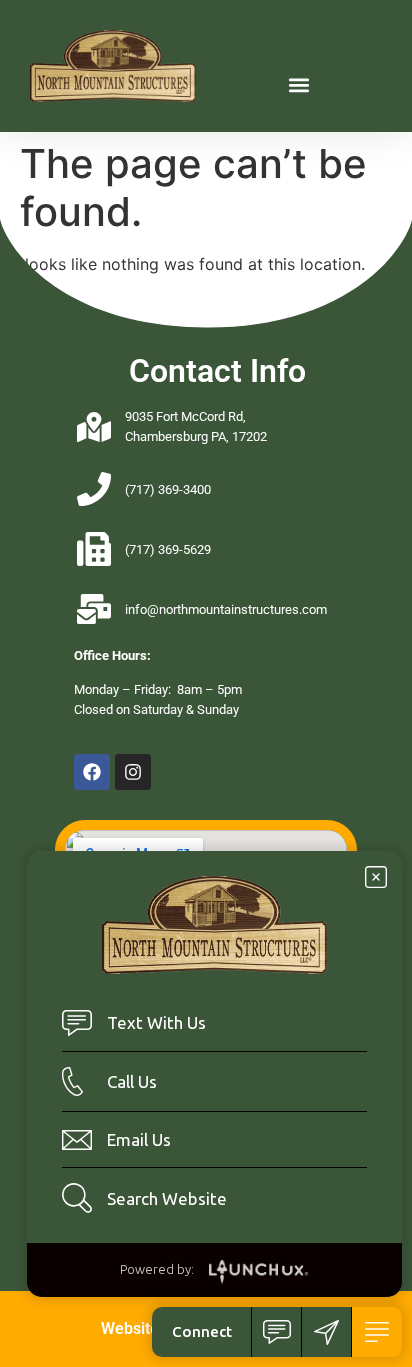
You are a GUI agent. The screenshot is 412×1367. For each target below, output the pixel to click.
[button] (299, 85)
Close (376, 877)
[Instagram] (133, 772)
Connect (202, 1331)
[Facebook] (92, 772)
